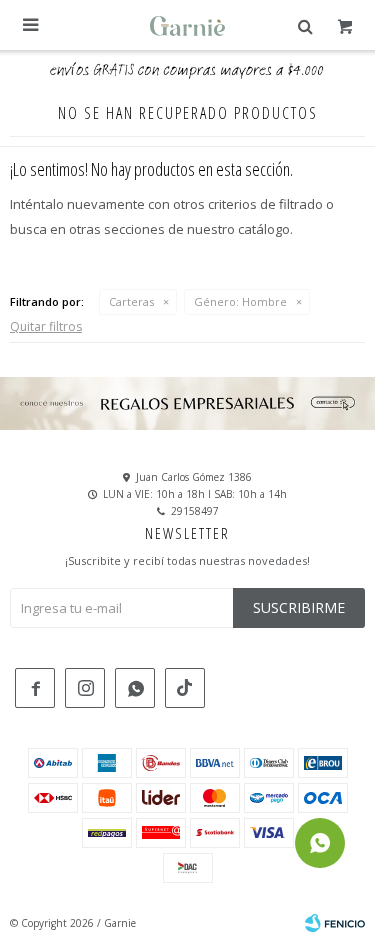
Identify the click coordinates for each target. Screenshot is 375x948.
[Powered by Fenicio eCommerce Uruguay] (335, 923)
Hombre (240, 301)
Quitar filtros (46, 326)
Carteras (131, 301)
